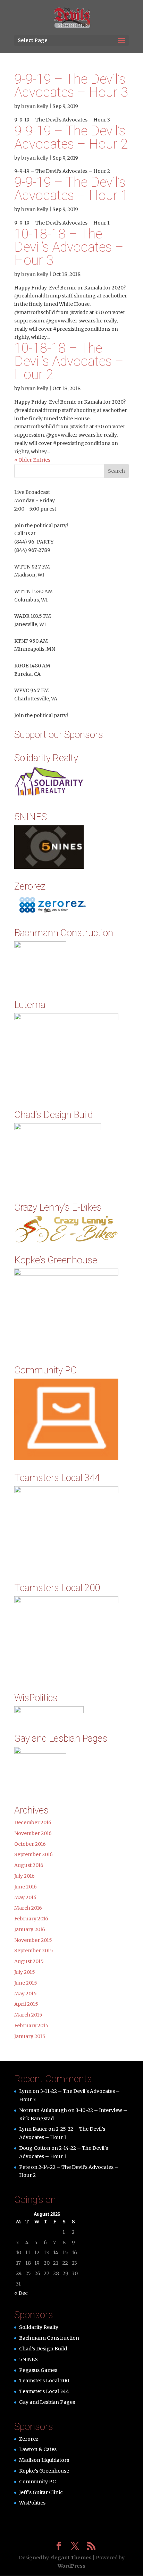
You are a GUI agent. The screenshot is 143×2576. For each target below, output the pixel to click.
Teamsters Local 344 (44, 2391)
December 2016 (33, 1822)
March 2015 (28, 2015)
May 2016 (25, 1897)
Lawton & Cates (38, 2449)
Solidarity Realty (39, 2327)
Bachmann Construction (49, 2338)
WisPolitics (32, 2503)
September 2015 (34, 1951)
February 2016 (31, 1919)
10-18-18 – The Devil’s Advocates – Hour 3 (69, 247)
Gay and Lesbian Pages (47, 2402)
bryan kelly (35, 106)
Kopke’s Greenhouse (44, 2471)
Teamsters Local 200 (44, 2381)
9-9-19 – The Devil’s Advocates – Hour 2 (71, 137)
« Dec (21, 2293)
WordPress (71, 2566)
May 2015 (26, 1994)
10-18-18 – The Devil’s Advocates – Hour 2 (69, 361)
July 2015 (25, 1972)
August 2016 (29, 1865)
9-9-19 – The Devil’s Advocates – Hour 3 (71, 86)
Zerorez (29, 2439)
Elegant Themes (71, 2558)
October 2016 (30, 1844)
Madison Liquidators (44, 2460)
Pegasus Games (38, 2370)
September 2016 (33, 1854)
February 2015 (31, 2026)
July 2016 (24, 1876)
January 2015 (30, 2036)
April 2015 (26, 2004)
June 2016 (26, 1887)
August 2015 (29, 1961)
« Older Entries (32, 460)
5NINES (28, 2359)
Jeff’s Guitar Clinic (41, 2492)
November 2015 (33, 1940)
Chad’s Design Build (43, 2349)
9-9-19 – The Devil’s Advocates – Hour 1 (71, 189)
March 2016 (28, 1908)
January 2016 (30, 1929)
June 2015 (26, 1983)
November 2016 (33, 1833)
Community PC (37, 2482)
